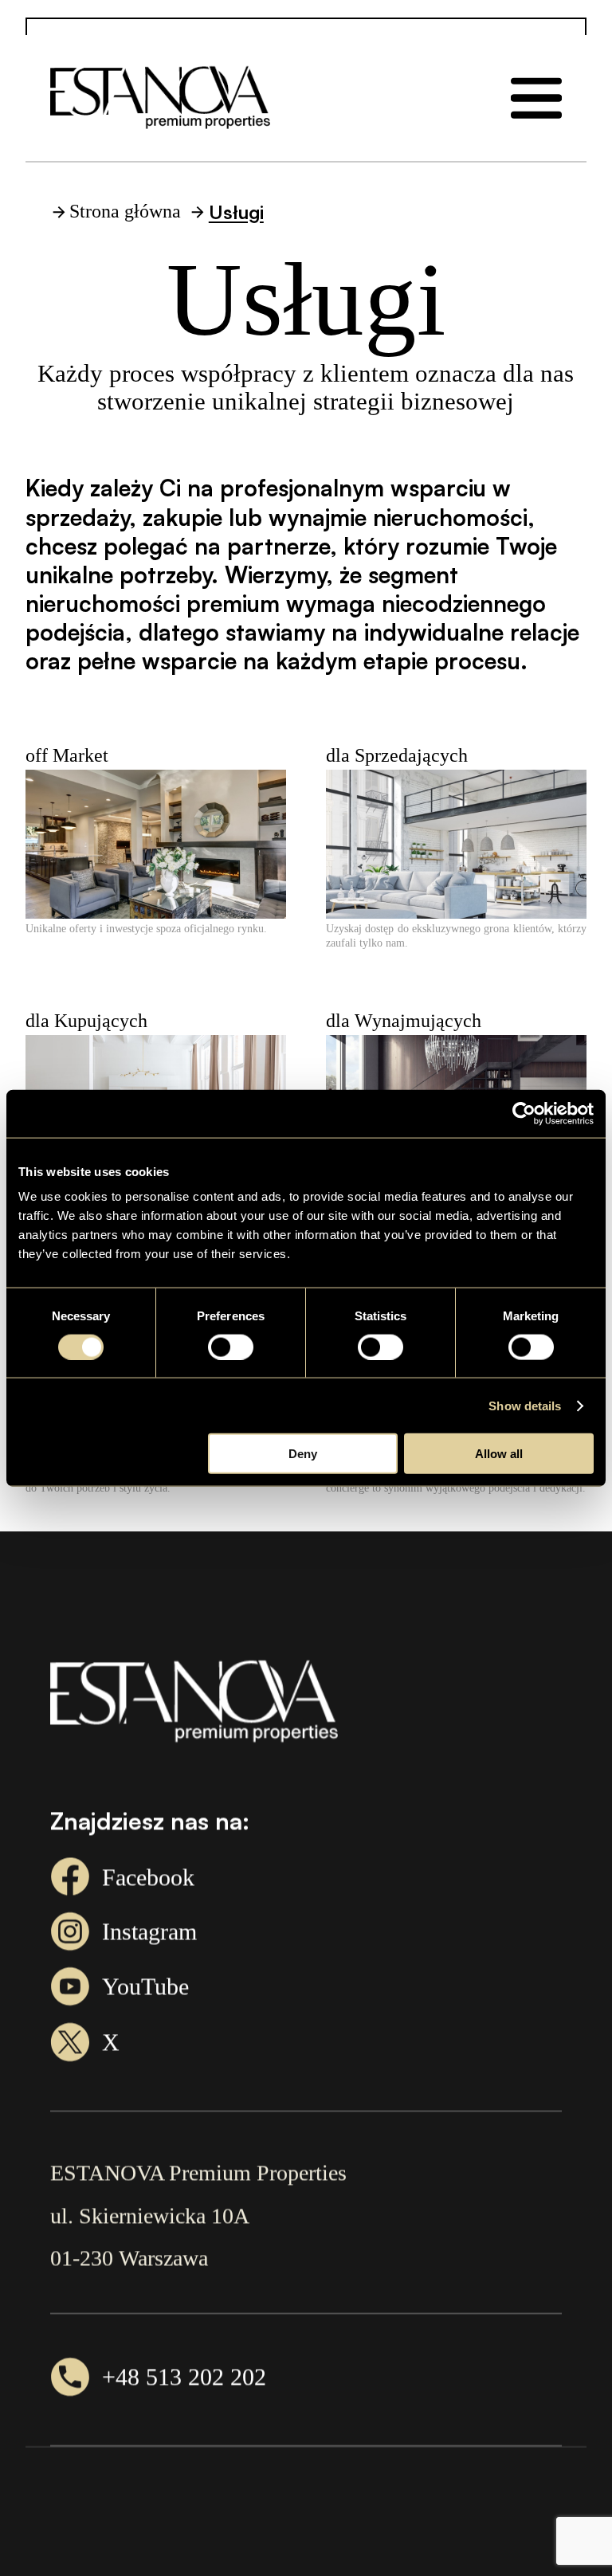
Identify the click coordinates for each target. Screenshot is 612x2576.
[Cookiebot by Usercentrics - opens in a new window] (524, 1113)
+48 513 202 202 (184, 2376)
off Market (67, 755)
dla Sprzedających (397, 755)
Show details (525, 1405)
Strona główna (125, 211)
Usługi (236, 212)
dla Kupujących (86, 1021)
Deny (303, 1454)
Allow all (499, 1454)
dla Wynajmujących (404, 1021)
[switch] (231, 1347)
